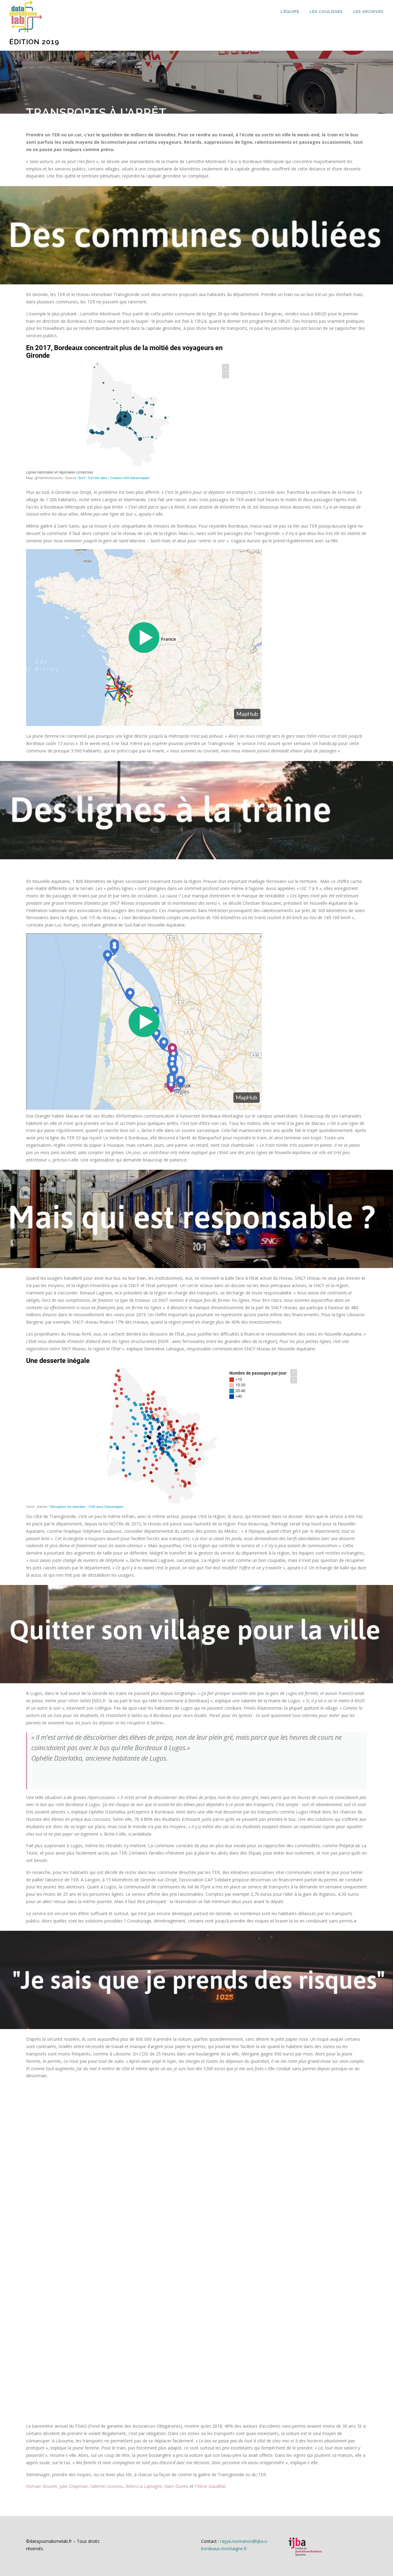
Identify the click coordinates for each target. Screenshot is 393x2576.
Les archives (369, 12)
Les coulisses (326, 12)
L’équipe (290, 12)
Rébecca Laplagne (144, 2486)
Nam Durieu (176, 2486)
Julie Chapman (73, 2486)
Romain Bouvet (42, 2486)
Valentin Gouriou (107, 2486)
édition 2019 (34, 42)
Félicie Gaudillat (210, 2486)
